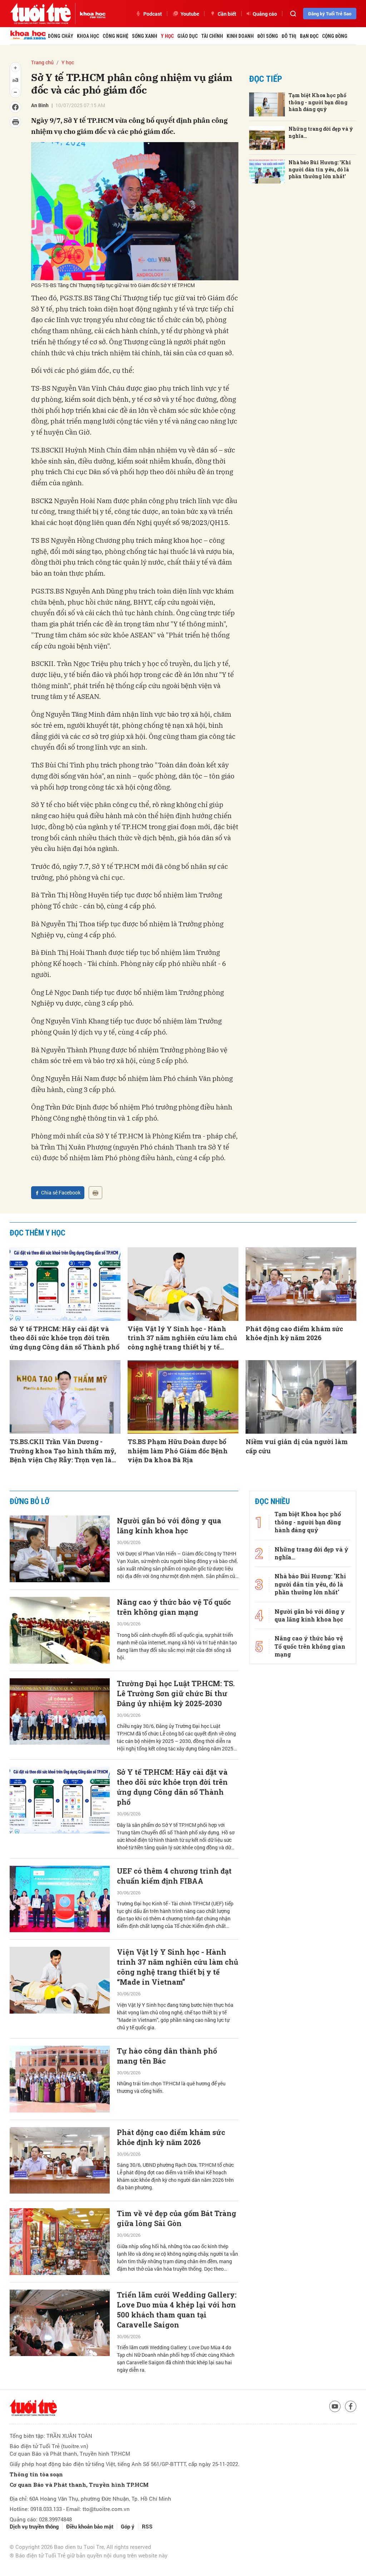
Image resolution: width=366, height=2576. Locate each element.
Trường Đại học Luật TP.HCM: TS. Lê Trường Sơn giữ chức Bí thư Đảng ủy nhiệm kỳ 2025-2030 (176, 1693)
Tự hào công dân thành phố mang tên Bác (167, 2056)
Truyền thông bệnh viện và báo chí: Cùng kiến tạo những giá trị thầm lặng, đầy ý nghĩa (175, 2512)
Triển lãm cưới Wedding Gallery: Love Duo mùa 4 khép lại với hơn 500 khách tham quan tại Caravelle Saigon (177, 2310)
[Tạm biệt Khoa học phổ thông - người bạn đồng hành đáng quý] (267, 104)
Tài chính (212, 36)
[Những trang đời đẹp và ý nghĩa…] (267, 138)
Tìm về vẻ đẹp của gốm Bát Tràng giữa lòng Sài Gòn (177, 2218)
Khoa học (88, 36)
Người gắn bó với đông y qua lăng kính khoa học (169, 1525)
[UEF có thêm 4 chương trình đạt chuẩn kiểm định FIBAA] (60, 1899)
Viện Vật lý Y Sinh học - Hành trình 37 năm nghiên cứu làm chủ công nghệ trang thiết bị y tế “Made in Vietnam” (182, 1338)
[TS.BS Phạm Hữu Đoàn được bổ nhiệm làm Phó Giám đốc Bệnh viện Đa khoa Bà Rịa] (183, 1397)
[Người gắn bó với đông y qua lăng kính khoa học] (60, 1549)
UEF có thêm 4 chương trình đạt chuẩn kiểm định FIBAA (174, 1876)
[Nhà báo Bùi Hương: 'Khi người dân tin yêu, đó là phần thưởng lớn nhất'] (267, 172)
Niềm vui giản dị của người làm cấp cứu (297, 1446)
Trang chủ (42, 62)
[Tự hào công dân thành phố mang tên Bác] (60, 2079)
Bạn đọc (309, 36)
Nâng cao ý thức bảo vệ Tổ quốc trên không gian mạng (174, 1607)
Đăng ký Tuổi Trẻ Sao (330, 14)
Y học (167, 36)
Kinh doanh (240, 36)
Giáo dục (187, 36)
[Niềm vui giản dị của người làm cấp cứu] (301, 1397)
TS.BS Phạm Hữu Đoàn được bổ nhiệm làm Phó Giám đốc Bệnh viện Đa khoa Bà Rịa (178, 1450)
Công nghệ (115, 36)
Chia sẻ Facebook (61, 1192)
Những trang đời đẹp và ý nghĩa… (321, 132)
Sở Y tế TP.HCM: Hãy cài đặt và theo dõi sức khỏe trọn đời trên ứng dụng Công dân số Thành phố (65, 1338)
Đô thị (289, 36)
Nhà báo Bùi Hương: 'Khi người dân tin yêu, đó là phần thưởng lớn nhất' (320, 169)
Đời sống (268, 36)
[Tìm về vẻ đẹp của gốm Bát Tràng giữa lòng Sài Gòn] (60, 2242)
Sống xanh (145, 36)
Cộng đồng (335, 36)
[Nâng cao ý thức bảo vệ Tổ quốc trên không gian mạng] (60, 1630)
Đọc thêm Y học (38, 1233)
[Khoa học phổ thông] (90, 14)
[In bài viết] (95, 1193)
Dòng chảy (61, 36)
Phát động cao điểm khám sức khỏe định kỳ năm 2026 (294, 1333)
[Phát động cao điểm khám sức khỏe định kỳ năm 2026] (301, 1284)
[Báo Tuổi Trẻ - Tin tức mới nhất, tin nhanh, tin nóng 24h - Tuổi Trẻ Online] (41, 14)
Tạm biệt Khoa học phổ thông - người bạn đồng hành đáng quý (318, 102)
